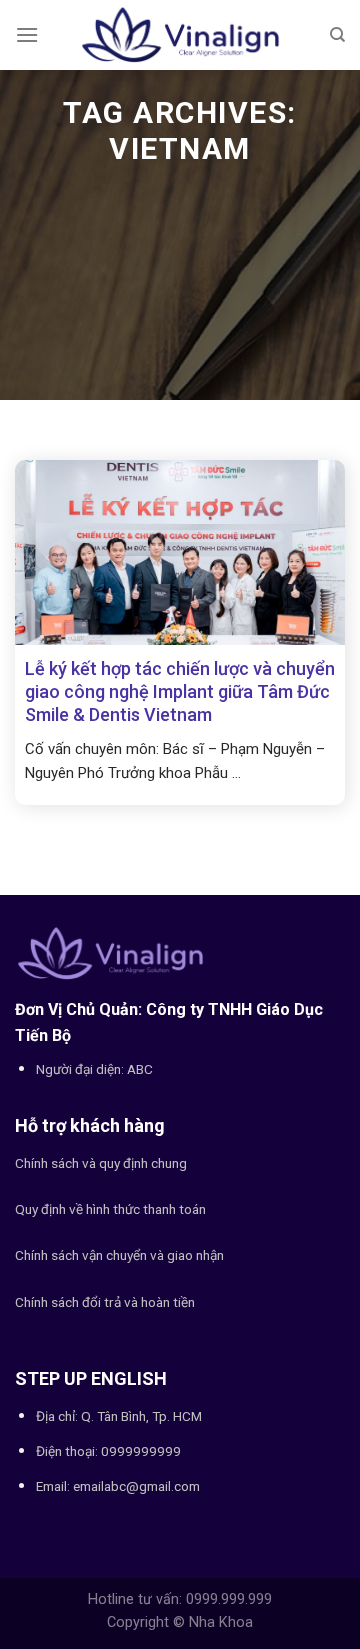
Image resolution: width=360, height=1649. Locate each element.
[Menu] (27, 34)
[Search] (337, 35)
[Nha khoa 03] (180, 35)
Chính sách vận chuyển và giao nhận (119, 1255)
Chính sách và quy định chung (101, 1163)
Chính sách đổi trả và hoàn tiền (105, 1302)
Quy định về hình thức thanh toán (110, 1209)
